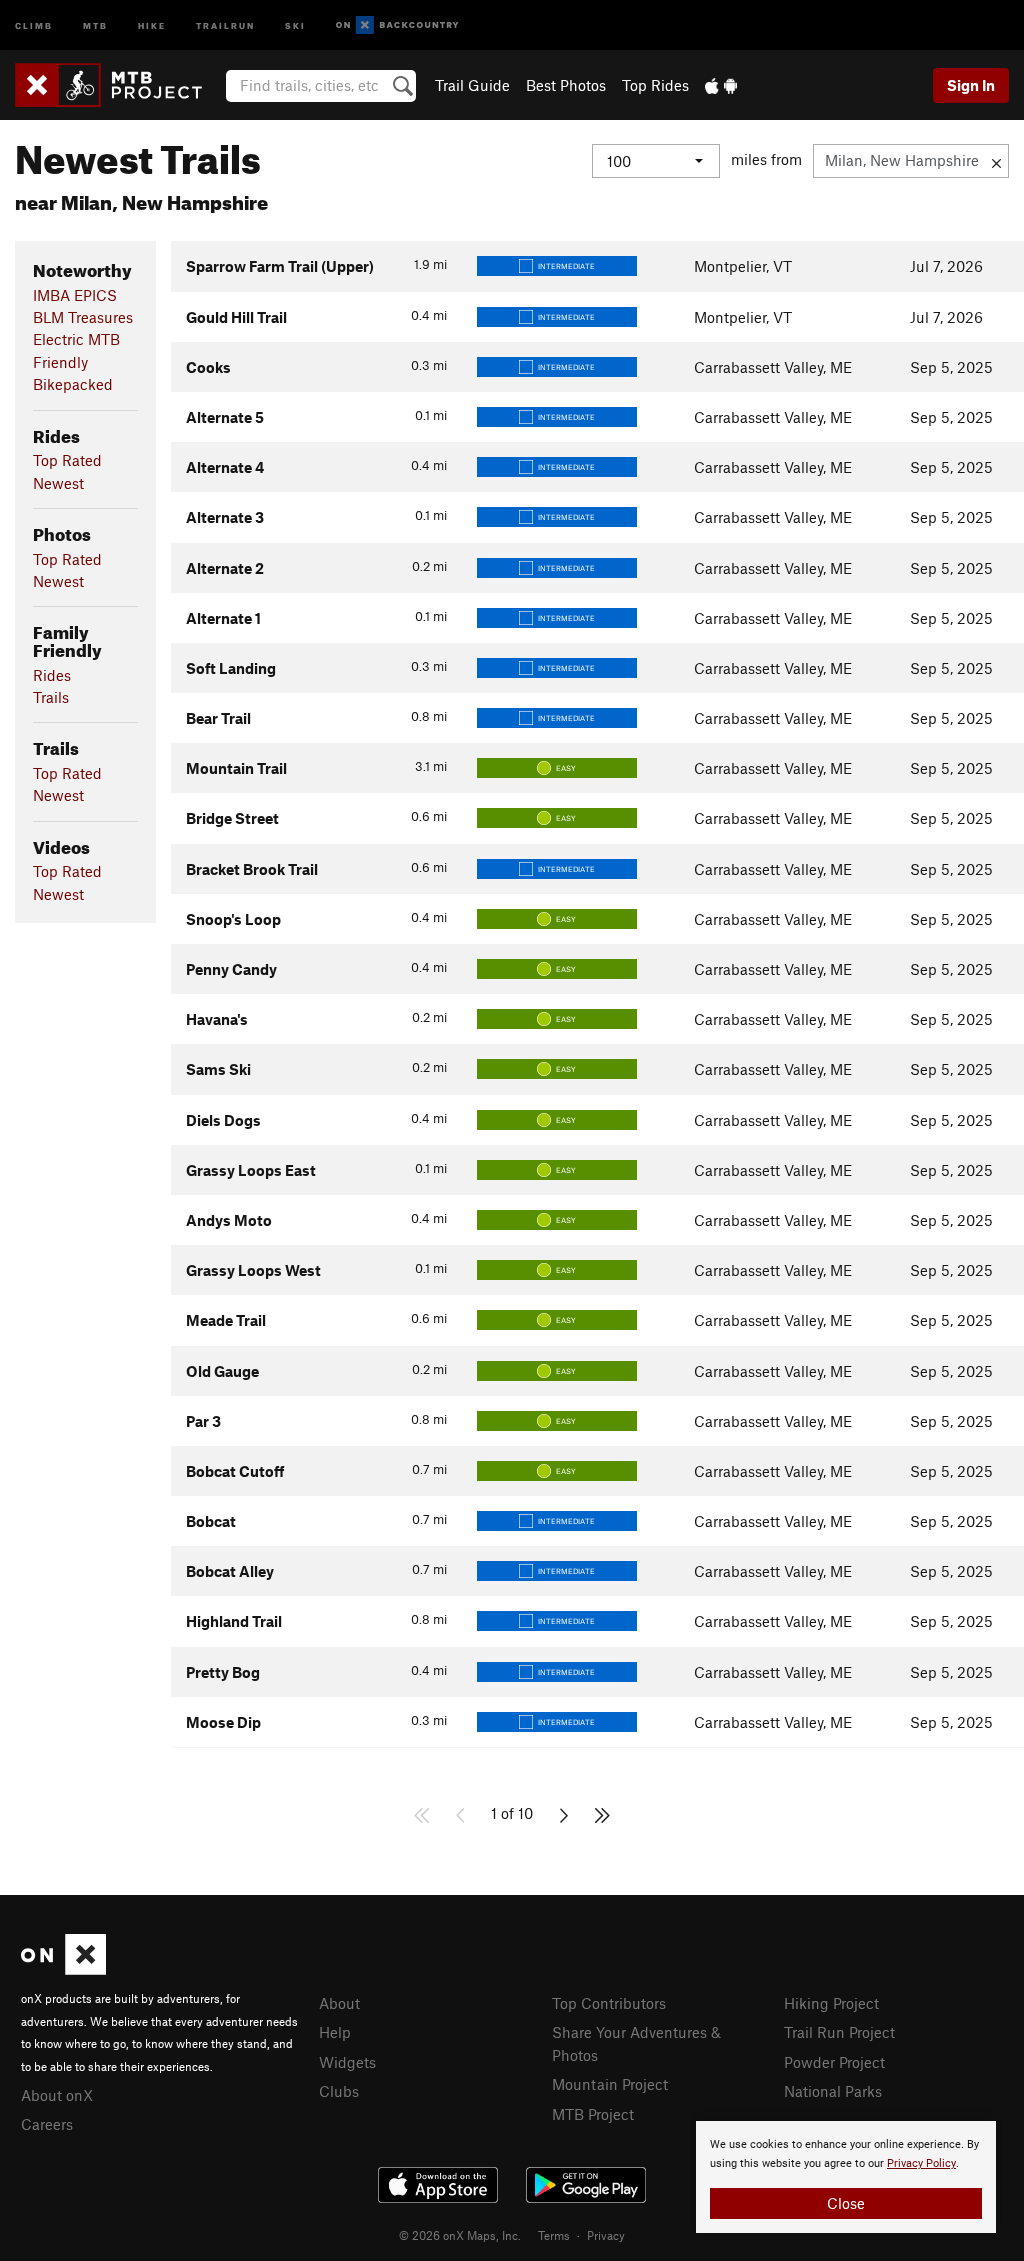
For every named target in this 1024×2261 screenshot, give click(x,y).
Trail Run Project (839, 2032)
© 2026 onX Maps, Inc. (460, 2235)
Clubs (339, 2091)
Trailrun (225, 24)
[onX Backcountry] (397, 25)
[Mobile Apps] (721, 85)
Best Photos (566, 85)
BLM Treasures (83, 317)
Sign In (971, 85)
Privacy (606, 2235)
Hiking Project (831, 2003)
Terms (554, 2235)
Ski (295, 24)
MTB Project (593, 2114)
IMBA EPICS (75, 295)
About (339, 2003)
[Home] (118, 85)
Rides (52, 675)
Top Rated (67, 460)
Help (335, 2032)
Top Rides (655, 85)
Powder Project (834, 2062)
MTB (95, 24)
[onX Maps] (63, 1969)
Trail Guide (472, 85)
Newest (58, 483)
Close (846, 2203)
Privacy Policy (921, 2163)
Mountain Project (610, 2084)
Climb (34, 24)
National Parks (833, 2091)
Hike (152, 24)
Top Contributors (609, 2003)
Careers (47, 2124)
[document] (846, 2177)
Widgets (347, 2062)
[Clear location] (996, 161)
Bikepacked (73, 384)
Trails (51, 697)
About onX (57, 2095)
